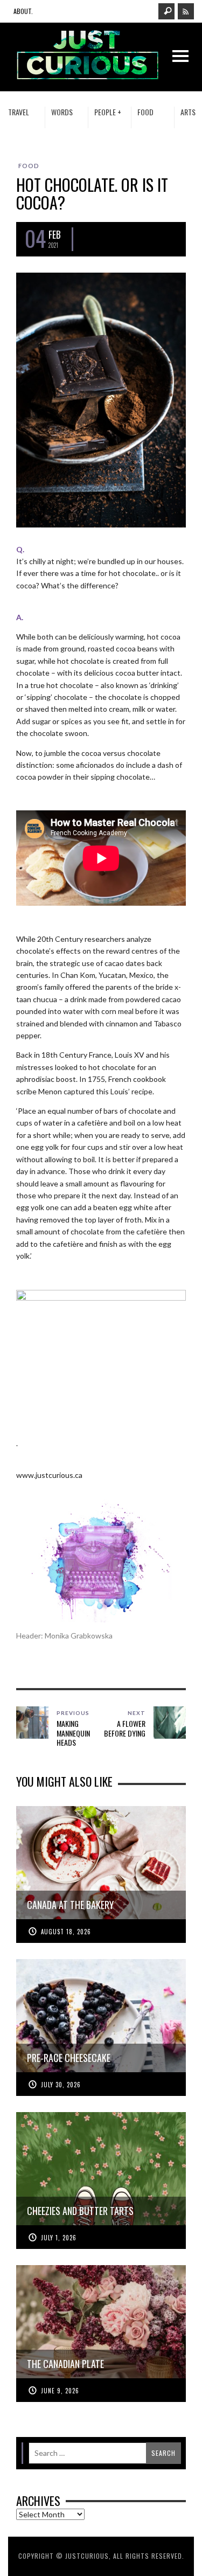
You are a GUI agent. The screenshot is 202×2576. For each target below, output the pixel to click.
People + (108, 112)
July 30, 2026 (61, 2085)
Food (145, 112)
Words (62, 112)
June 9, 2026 (60, 2391)
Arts (188, 112)
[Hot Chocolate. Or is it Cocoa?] (101, 399)
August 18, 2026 (66, 1932)
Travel (19, 112)
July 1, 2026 (59, 2238)
